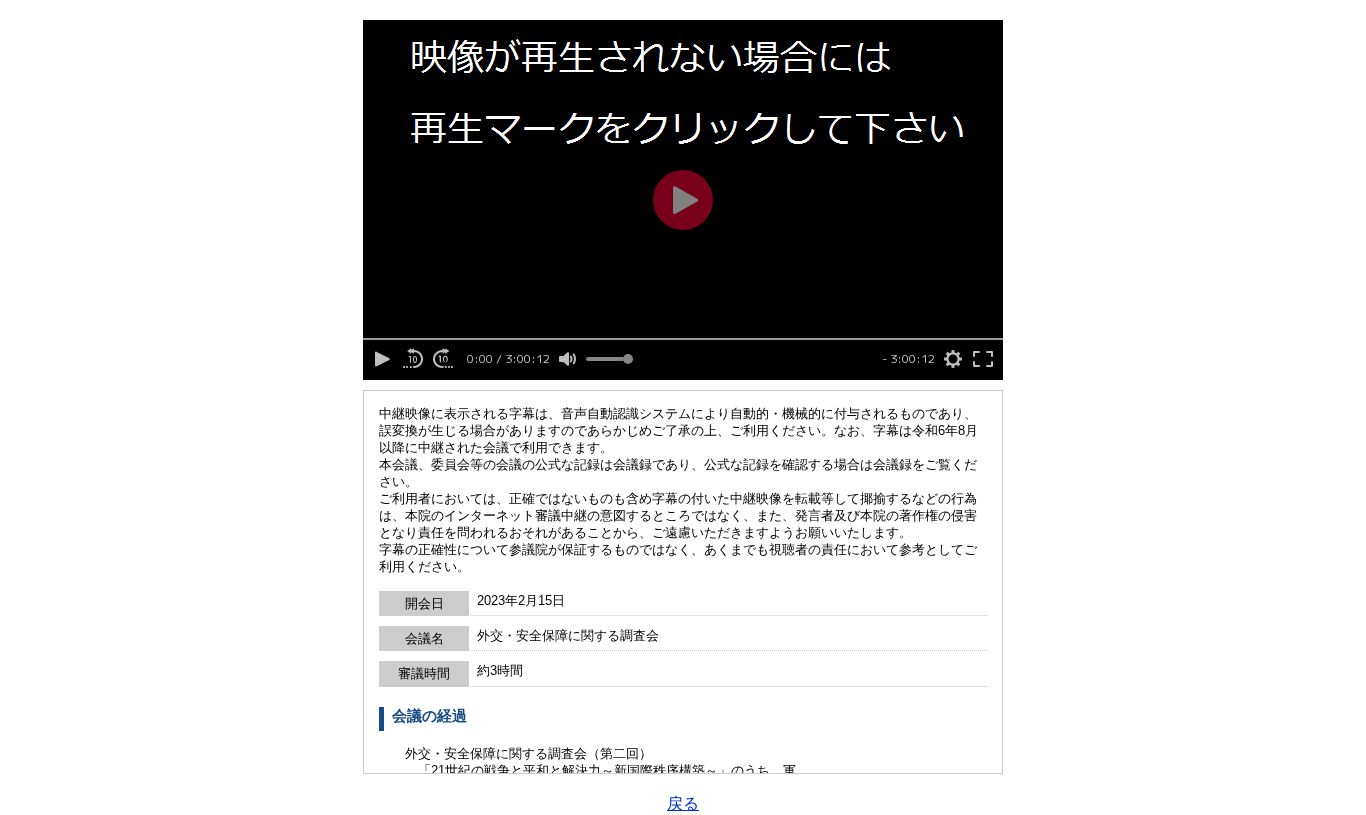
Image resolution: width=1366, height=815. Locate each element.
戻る (683, 803)
